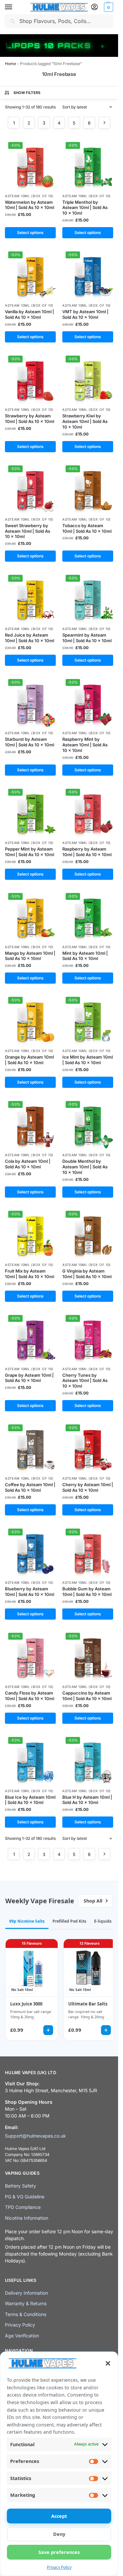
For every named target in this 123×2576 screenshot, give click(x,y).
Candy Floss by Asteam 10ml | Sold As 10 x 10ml (30, 1696)
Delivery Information (26, 2293)
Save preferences (59, 2552)
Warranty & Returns (26, 2303)
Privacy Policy (59, 2567)
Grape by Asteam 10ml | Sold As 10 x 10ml (29, 1378)
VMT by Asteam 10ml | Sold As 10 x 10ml (85, 314)
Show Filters (27, 93)
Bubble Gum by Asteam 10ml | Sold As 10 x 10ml (87, 1592)
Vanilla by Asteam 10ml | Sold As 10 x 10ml (30, 314)
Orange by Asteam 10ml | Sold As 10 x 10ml (29, 1060)
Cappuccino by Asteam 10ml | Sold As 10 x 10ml (87, 1696)
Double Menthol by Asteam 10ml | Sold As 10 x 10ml (85, 1167)
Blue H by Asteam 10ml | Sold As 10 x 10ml (87, 1800)
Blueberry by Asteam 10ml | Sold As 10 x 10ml (30, 1592)
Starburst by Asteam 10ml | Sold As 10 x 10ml (30, 742)
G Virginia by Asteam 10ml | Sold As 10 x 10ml (87, 1274)
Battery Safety (20, 2186)
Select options (30, 233)
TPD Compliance (23, 2207)
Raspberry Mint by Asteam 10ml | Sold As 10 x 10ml (85, 745)
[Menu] (15, 7)
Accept (59, 2516)
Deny (59, 2534)
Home (10, 64)
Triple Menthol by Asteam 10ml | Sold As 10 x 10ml (85, 208)
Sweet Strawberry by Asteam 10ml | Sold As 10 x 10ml (28, 531)
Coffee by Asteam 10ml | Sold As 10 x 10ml (30, 1487)
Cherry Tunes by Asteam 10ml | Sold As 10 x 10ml (85, 1381)
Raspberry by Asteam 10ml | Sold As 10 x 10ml (87, 852)
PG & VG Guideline (25, 2197)
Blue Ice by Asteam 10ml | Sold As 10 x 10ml (30, 1800)
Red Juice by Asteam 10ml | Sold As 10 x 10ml (30, 638)
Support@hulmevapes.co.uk (35, 2136)
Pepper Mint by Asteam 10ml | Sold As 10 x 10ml (30, 852)
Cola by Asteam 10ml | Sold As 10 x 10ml (28, 1164)
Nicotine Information (27, 2218)
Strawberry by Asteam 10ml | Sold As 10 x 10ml (30, 419)
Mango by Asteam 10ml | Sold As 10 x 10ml (30, 956)
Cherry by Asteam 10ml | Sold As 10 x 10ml (88, 1487)
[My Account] (94, 7)
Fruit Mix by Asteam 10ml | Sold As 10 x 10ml (30, 1274)
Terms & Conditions (26, 2314)
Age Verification (22, 2335)
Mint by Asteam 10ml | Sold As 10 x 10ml (85, 956)
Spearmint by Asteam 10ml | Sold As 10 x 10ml (87, 638)
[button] (108, 2363)
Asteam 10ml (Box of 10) (29, 196)
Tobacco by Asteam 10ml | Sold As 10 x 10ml (87, 528)
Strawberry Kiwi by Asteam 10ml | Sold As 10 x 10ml (85, 421)
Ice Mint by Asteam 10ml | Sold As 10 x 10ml (88, 1060)
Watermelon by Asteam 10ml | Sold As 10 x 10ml (30, 205)
